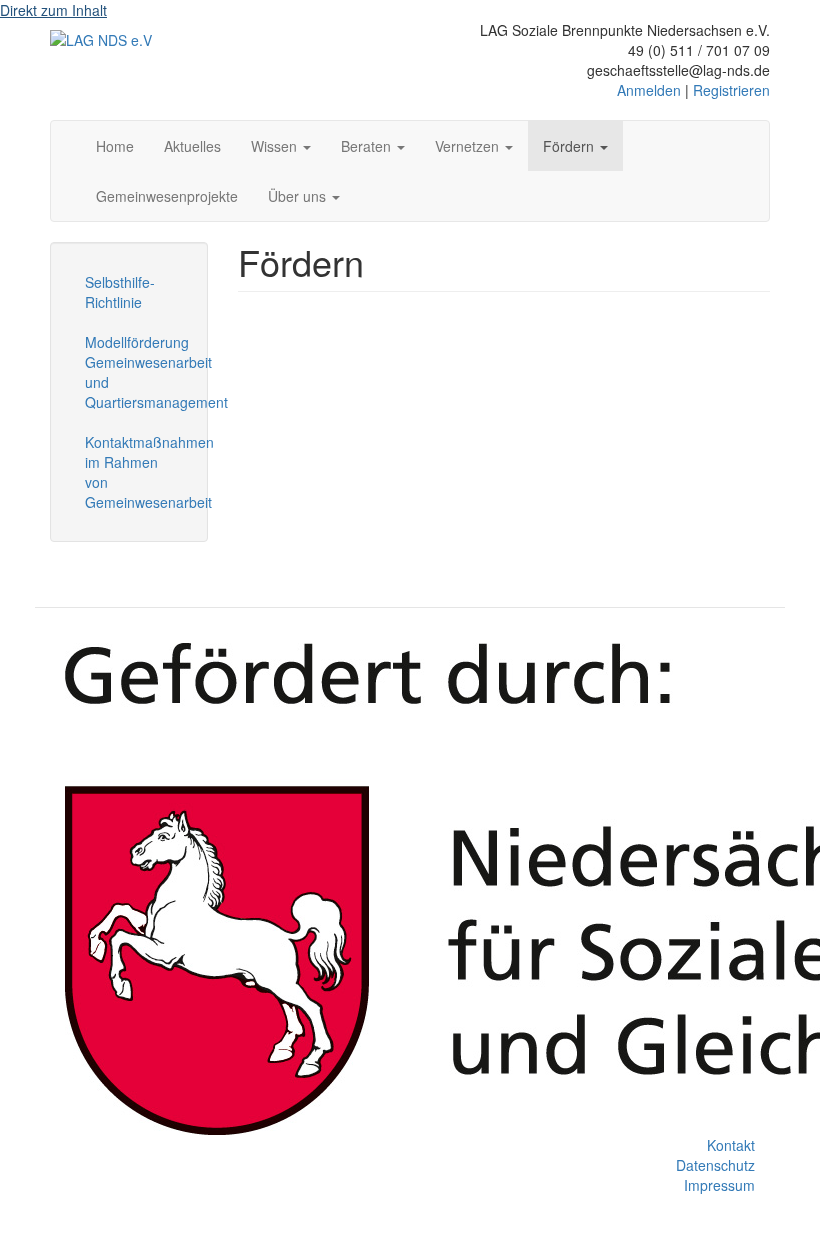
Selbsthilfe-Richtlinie (120, 292)
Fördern (570, 146)
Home (115, 146)
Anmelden (649, 90)
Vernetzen (469, 146)
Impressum (719, 1185)
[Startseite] (101, 39)
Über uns (299, 196)
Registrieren (731, 90)
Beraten (368, 146)
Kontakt (731, 1145)
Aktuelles (192, 146)
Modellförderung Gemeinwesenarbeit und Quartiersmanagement (136, 372)
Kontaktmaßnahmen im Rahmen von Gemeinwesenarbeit (136, 472)
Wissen (276, 146)
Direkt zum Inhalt (53, 10)
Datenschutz (715, 1165)
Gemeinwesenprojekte (167, 196)
